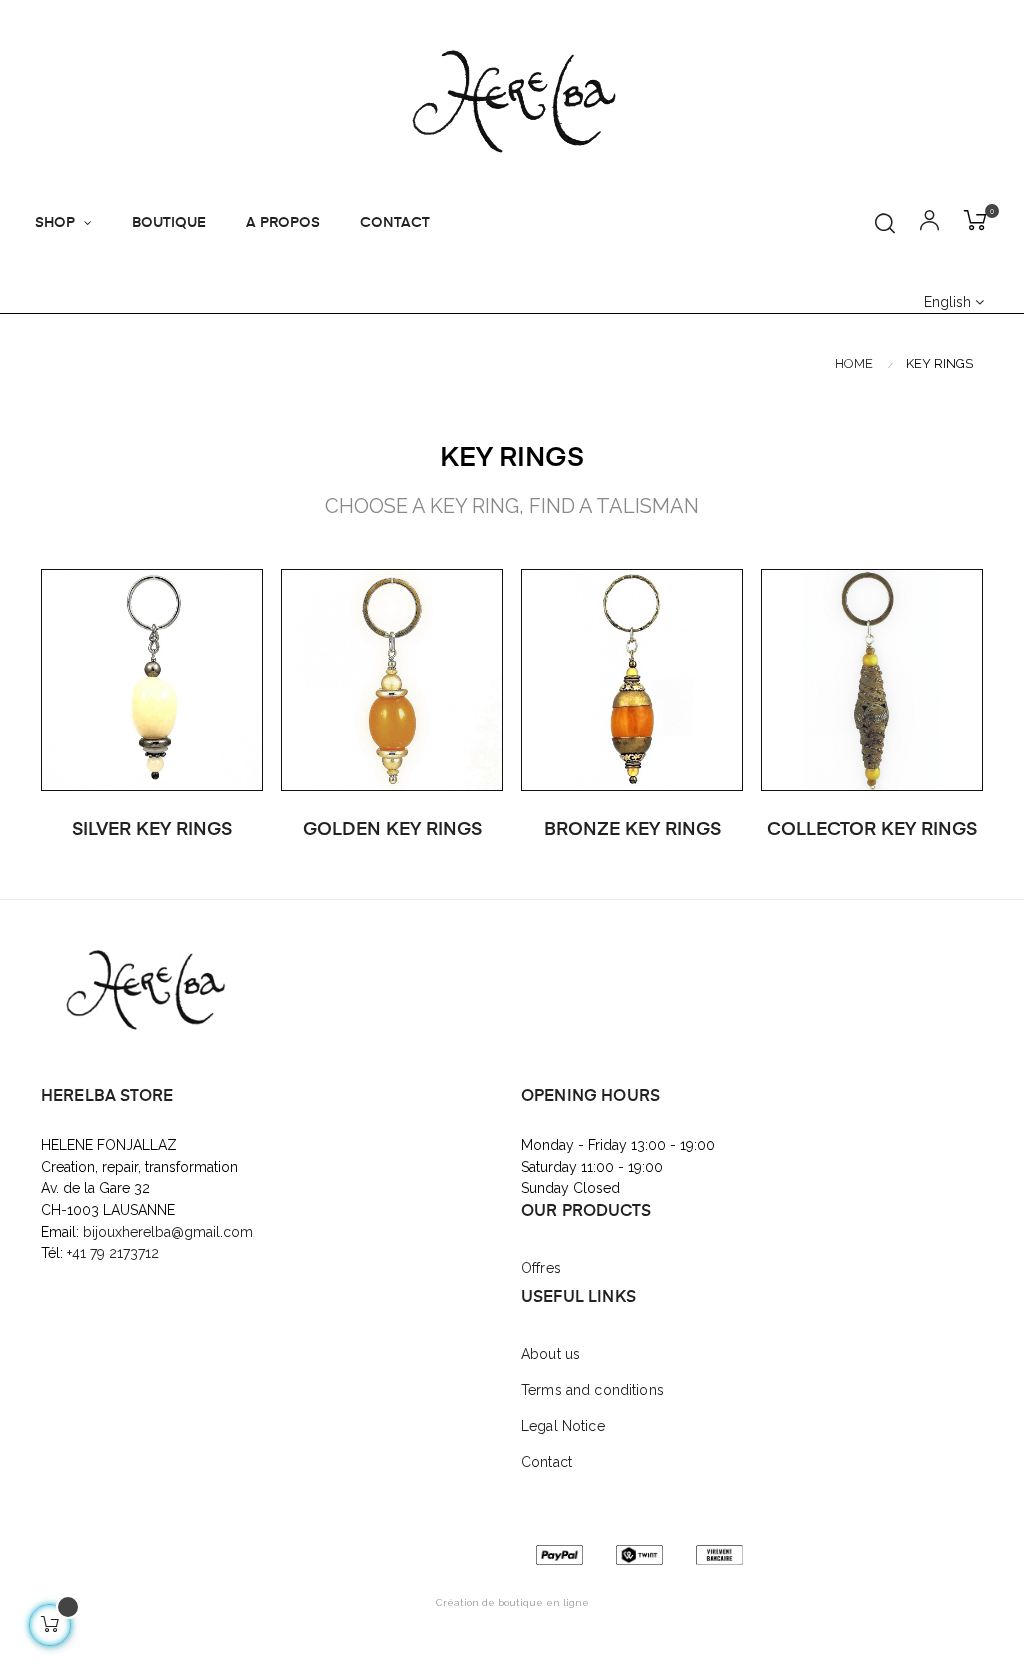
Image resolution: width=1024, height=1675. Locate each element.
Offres (541, 1268)
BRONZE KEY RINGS (632, 830)
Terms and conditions (592, 1390)
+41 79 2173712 (115, 1253)
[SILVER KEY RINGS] (152, 679)
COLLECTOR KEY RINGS (872, 830)
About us (550, 1354)
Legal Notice (563, 1426)
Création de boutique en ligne (512, 1602)
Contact (546, 1462)
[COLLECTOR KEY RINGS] (872, 679)
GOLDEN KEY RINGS (392, 830)
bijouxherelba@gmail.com (168, 1232)
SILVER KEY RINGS (152, 830)
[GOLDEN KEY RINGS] (392, 679)
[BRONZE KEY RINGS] (632, 679)
